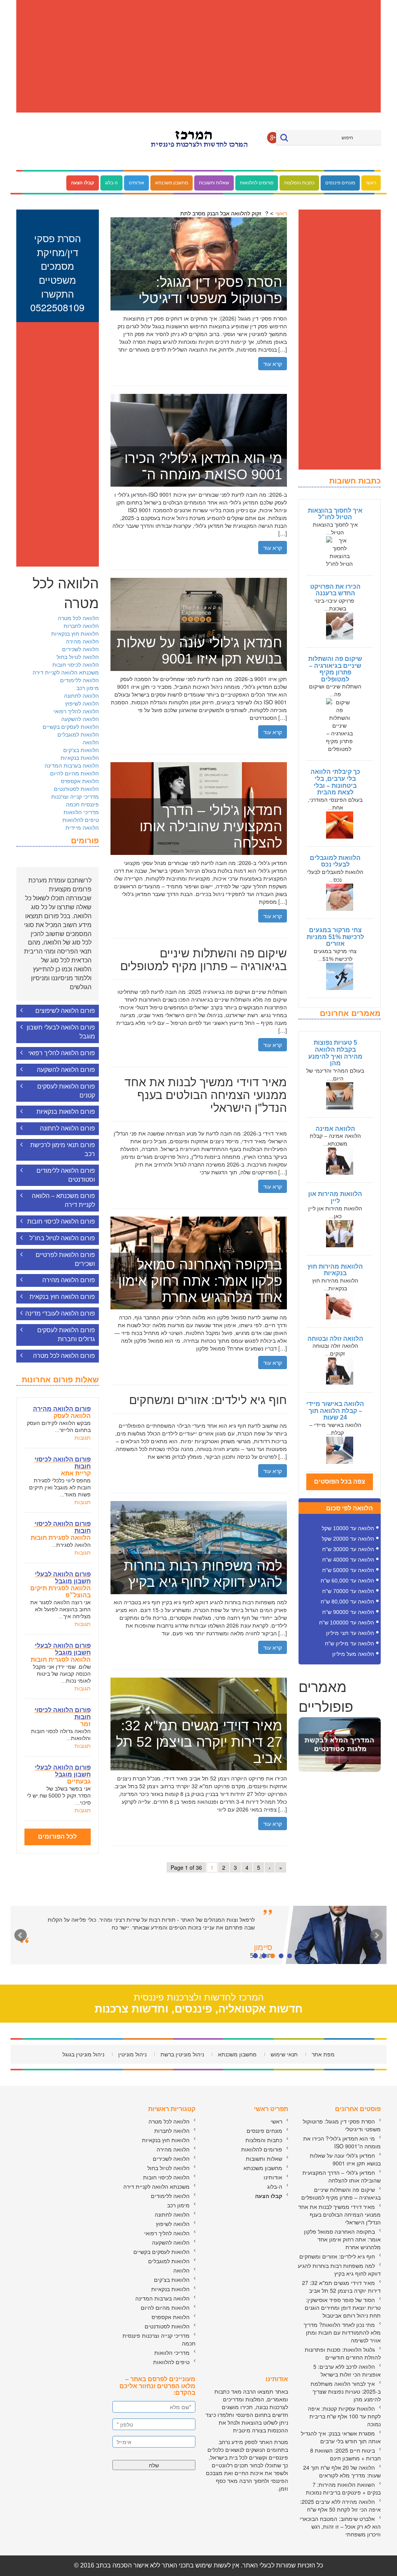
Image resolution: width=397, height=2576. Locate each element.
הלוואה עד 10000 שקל (348, 1528)
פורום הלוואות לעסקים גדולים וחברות (66, 1335)
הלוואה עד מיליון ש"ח (350, 1643)
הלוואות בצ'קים (81, 750)
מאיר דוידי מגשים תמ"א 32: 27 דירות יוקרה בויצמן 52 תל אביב (341, 2287)
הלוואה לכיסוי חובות (76, 664)
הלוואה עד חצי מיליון (350, 1633)
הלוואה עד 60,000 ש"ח (347, 1581)
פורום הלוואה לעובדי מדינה (60, 1313)
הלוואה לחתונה (81, 695)
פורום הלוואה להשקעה (66, 1070)
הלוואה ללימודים (79, 680)
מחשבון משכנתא (172, 183)
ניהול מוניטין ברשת (182, 2054)
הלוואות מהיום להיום (74, 773)
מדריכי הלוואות (81, 812)
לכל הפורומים (57, 1837)
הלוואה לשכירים (80, 649)
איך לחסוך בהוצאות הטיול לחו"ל (335, 514)
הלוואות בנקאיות (80, 758)
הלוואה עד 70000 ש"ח (348, 1591)
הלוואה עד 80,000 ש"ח (347, 1602)
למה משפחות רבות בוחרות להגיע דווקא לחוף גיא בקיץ (339, 2269)
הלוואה (91, 742)
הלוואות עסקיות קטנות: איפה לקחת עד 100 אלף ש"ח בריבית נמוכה (344, 2416)
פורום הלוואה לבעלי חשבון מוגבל (61, 1032)
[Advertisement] (198, 56)
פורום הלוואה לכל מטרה (64, 1356)
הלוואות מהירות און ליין (335, 1197)
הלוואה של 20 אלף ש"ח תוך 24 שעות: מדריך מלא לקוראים (342, 2471)
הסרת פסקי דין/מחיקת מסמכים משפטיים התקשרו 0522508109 (57, 273)
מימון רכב (88, 688)
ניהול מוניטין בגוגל (83, 2054)
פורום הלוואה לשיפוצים (65, 1011)
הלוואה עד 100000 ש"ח (347, 1623)
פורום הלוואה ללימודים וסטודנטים (66, 1175)
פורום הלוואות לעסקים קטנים (66, 1091)
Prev (21, 1935)
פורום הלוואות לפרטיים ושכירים (65, 1259)
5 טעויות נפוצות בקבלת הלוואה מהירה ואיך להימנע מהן (335, 1053)
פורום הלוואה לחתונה (67, 1128)
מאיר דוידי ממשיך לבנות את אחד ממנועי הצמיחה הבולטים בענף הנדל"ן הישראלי (339, 2214)
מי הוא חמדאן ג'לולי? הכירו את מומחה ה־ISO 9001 (342, 2142)
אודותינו (136, 183)
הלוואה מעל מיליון (353, 1654)
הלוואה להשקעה (80, 719)
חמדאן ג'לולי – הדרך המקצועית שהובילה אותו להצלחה (342, 2176)
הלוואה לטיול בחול (78, 657)
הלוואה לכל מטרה (78, 618)
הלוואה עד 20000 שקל (348, 1539)
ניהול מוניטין (132, 2054)
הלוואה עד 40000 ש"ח (348, 1560)
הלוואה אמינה (335, 1129)
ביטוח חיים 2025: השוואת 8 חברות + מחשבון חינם (345, 2454)
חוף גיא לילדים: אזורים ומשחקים (337, 2256)
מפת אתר (323, 2054)
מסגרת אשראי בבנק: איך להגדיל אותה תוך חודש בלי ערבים (341, 2437)
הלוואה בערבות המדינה (72, 765)
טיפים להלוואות (81, 820)
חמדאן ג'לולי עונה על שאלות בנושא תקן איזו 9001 (345, 2159)
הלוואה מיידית (82, 827)
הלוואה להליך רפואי (76, 711)
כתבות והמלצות (299, 183)
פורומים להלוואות (257, 183)
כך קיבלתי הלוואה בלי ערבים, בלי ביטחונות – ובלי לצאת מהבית (335, 782)
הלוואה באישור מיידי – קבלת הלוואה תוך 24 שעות (335, 1411)
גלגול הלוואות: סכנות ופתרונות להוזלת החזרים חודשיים (343, 2353)
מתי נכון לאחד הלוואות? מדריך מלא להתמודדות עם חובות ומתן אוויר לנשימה (342, 2332)
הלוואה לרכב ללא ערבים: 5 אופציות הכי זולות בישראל (347, 2370)
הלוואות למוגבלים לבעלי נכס (335, 861)
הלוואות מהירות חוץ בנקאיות (335, 1270)
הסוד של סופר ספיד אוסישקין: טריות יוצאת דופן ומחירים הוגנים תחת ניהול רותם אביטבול (343, 2307)
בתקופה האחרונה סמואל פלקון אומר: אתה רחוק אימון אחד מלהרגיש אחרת (342, 2239)
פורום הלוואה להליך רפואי (62, 1053)
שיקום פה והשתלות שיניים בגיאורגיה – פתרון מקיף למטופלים (335, 669)
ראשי (371, 183)
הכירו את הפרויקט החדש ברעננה (335, 590)
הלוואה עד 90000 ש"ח (348, 1612)
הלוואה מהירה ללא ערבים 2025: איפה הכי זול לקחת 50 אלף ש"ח (340, 2505)
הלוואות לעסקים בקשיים (71, 726)
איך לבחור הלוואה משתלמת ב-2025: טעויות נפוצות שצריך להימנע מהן (346, 2391)
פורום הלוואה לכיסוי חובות (61, 1221)
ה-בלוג (111, 183)
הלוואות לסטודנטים (76, 789)
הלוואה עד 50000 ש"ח (348, 1570)
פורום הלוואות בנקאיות (66, 1112)
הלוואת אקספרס (80, 781)
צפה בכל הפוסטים (340, 1481)
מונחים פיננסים (340, 183)
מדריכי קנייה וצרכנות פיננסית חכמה (75, 800)
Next (376, 1935)
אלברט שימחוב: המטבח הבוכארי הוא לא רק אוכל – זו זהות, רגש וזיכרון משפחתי (340, 2526)
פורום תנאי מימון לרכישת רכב (63, 1149)
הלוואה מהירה (82, 641)
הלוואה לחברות (81, 626)
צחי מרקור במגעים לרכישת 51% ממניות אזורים (335, 937)
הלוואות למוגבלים (78, 734)
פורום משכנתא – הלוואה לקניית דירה (63, 1200)
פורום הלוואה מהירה (69, 1280)
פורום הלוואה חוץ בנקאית (62, 1297)
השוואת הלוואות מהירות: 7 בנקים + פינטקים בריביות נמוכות (343, 2488)
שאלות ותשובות (214, 183)
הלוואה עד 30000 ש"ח (348, 1549)
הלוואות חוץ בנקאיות (75, 633)
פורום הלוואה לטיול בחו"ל (62, 1238)
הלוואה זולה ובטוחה (335, 1339)
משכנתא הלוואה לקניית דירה (66, 672)
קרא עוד (273, 364)
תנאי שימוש (284, 2054)
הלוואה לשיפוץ (82, 703)
